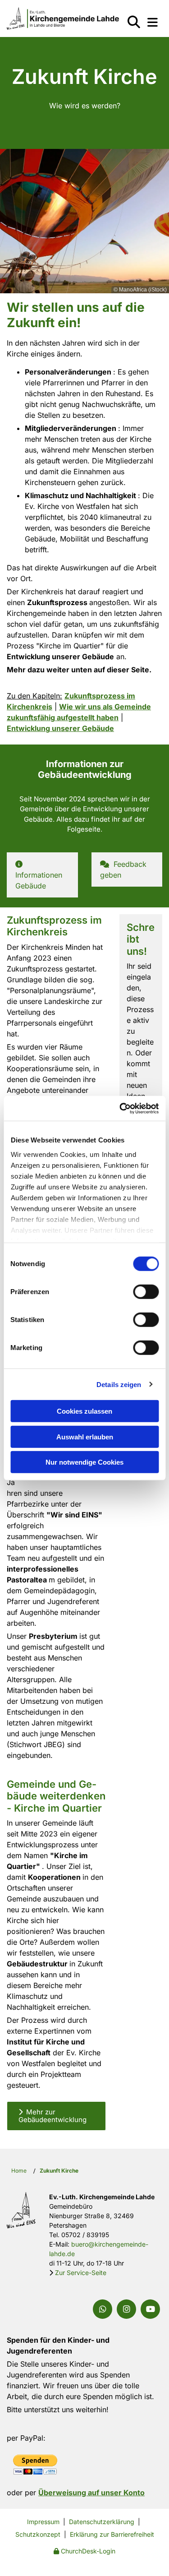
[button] (153, 22)
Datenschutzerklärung (102, 2522)
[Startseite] (56, 18)
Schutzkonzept (38, 2534)
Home (19, 2171)
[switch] (146, 1292)
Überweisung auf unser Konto (91, 2493)
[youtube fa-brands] (150, 2309)
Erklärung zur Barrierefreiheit (112, 2534)
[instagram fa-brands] (126, 2309)
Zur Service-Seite (81, 2273)
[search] (134, 22)
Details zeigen (119, 1384)
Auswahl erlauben (85, 1436)
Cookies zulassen (84, 1411)
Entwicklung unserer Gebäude (60, 728)
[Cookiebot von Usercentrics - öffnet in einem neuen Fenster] (120, 1108)
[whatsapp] (103, 2309)
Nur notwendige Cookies (84, 1462)
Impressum (43, 2522)
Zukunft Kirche (59, 2171)
